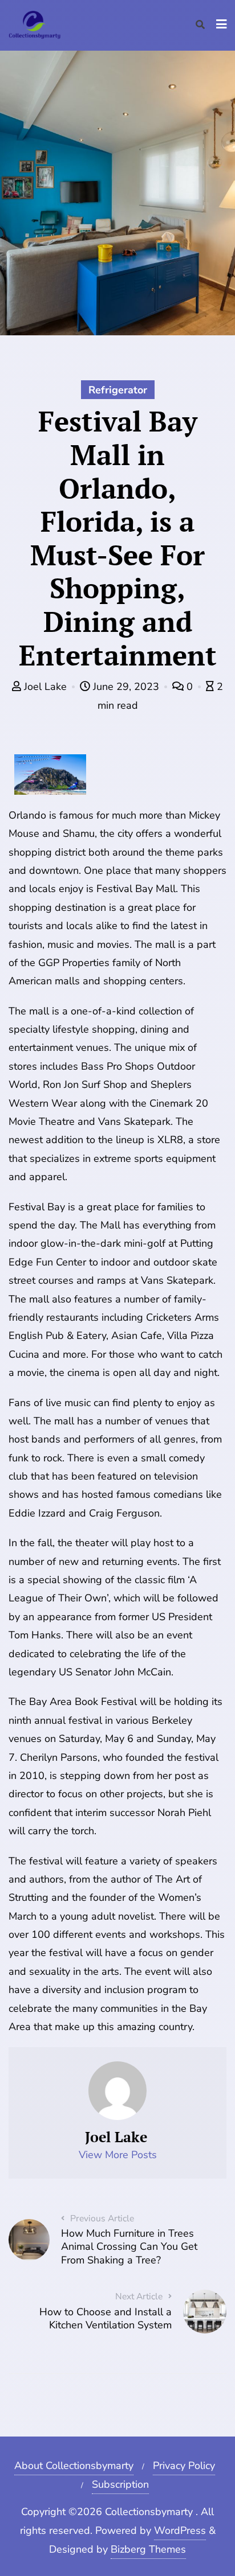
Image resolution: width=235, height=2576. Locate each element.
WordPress (180, 2530)
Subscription (120, 2484)
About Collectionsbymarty (74, 2466)
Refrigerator (118, 390)
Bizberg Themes (148, 2549)
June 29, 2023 (126, 687)
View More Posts (118, 2155)
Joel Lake (45, 687)
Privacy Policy (184, 2466)
